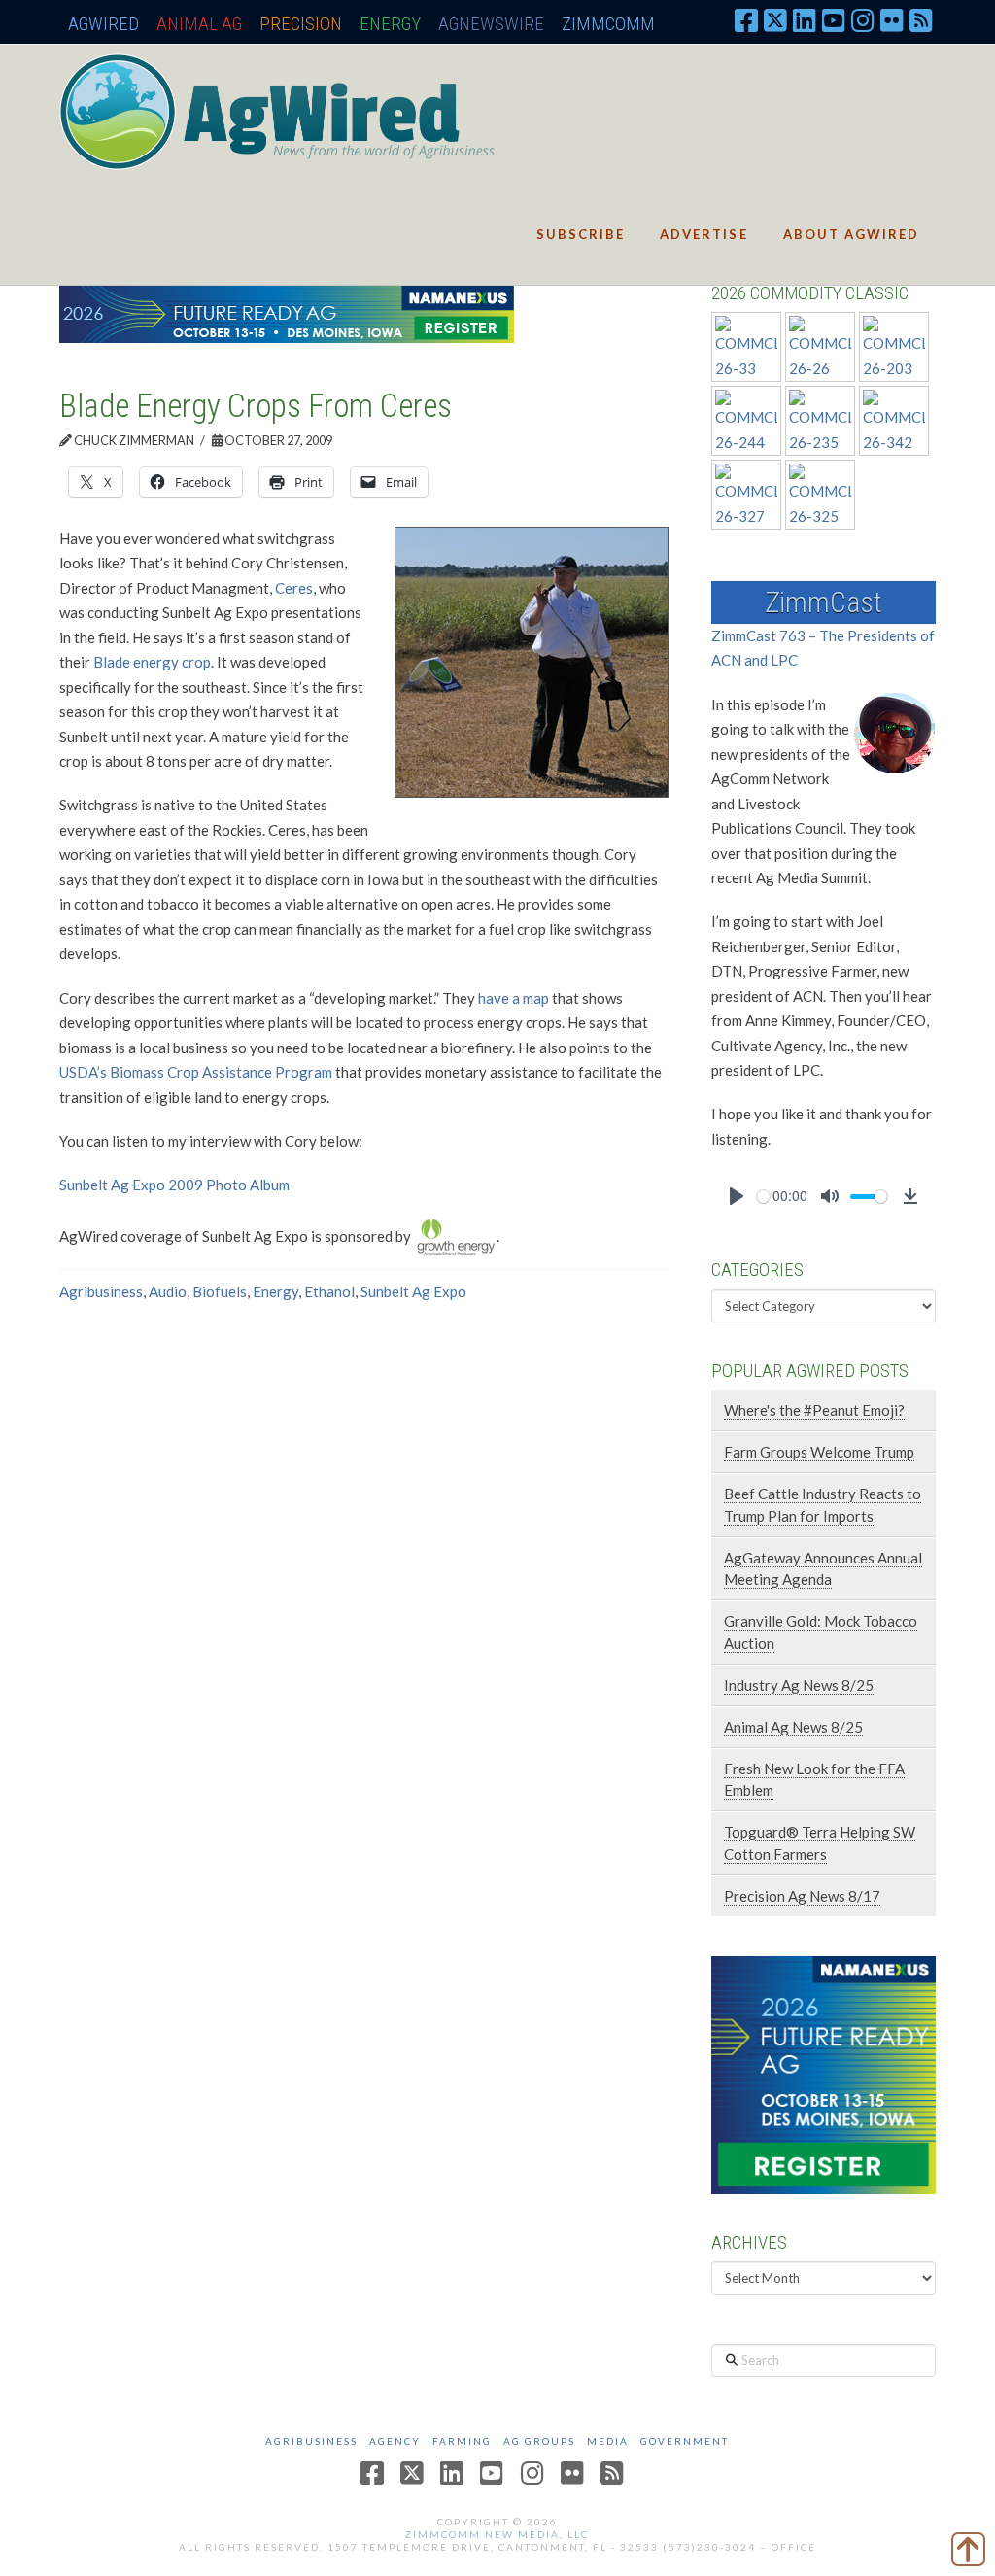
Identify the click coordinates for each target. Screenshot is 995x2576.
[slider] (763, 1197)
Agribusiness (101, 1291)
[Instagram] (863, 19)
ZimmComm (608, 24)
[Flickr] (892, 19)
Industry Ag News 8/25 (799, 1685)
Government (685, 2441)
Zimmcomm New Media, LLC (497, 2534)
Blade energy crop (152, 662)
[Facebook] (746, 19)
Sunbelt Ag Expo (413, 1291)
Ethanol (329, 1291)
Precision (301, 24)
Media (608, 2441)
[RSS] (921, 19)
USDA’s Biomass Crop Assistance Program (196, 1072)
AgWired (103, 24)
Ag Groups (539, 2441)
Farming (462, 2441)
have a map (514, 998)
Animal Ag (199, 24)
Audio (168, 1291)
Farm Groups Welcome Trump (819, 1452)
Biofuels (220, 1291)
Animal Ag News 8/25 (793, 1727)
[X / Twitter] (775, 19)
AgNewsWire (491, 24)
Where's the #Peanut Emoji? (814, 1410)
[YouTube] (834, 19)
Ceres (294, 588)
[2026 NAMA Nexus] (287, 312)
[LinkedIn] (805, 19)
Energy (390, 24)
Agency (395, 2441)
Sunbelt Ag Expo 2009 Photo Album (174, 1185)
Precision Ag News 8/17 (802, 1896)
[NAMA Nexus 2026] (823, 2073)
